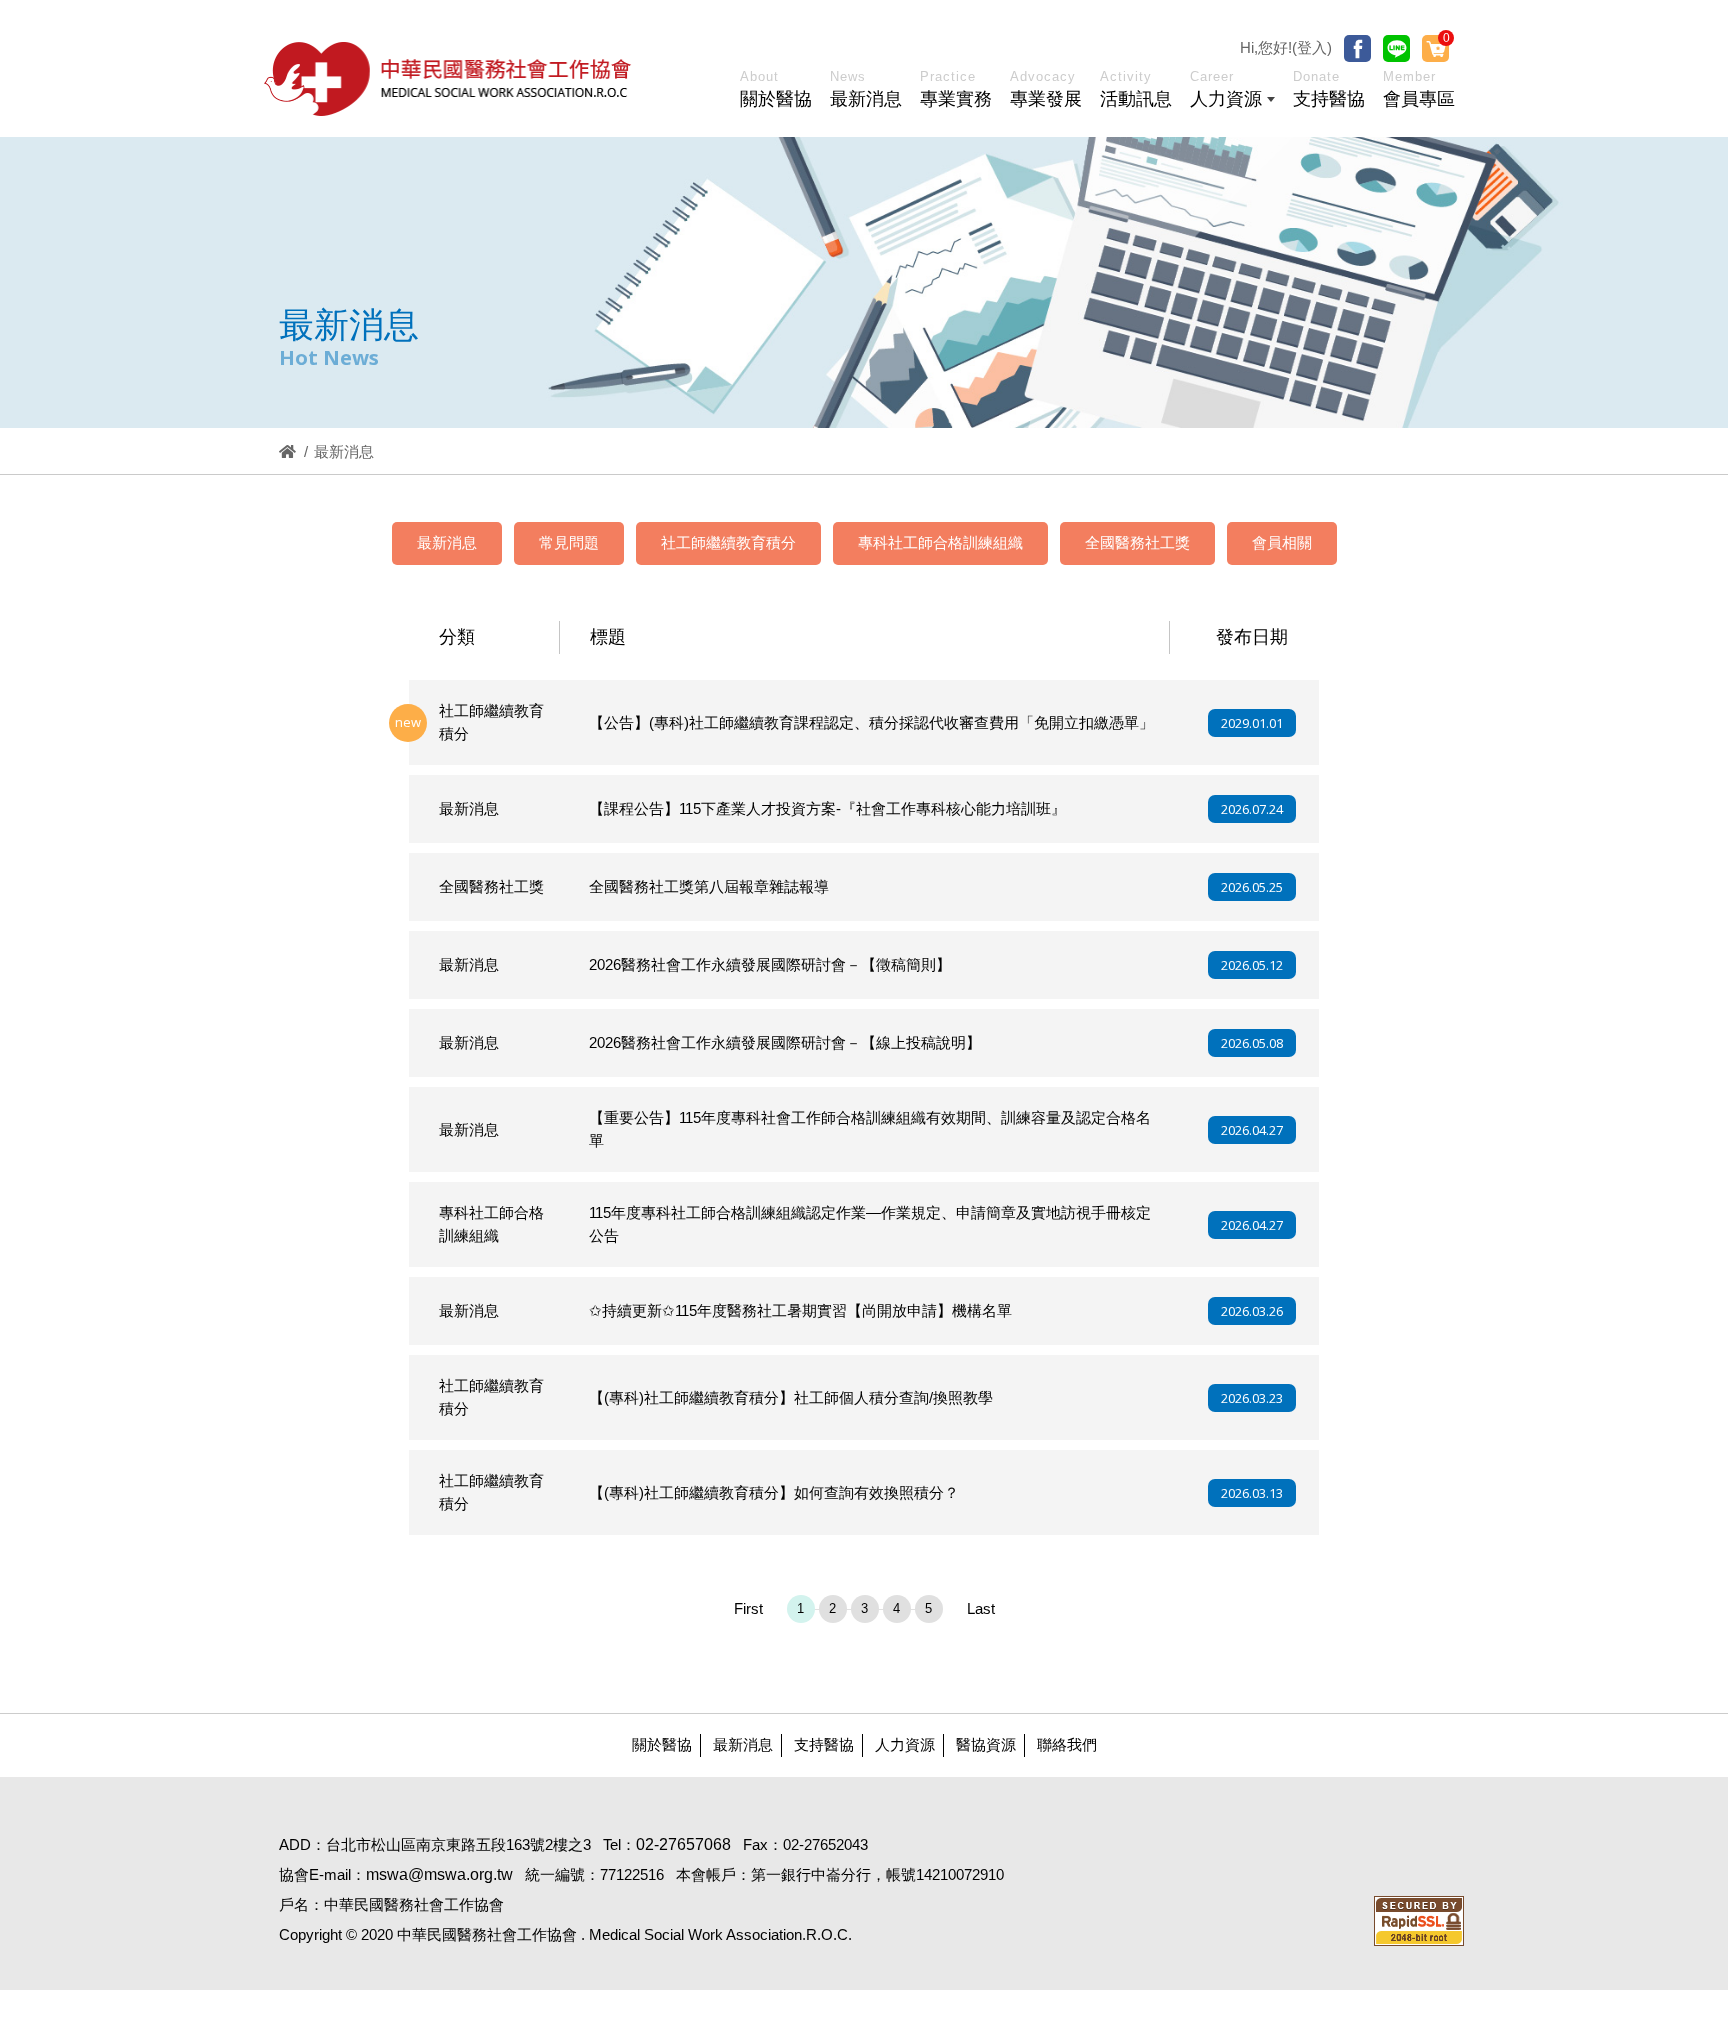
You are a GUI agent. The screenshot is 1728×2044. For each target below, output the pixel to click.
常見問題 (569, 542)
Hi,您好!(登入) (1286, 47)
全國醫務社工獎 (1137, 542)
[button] (1232, 93)
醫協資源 (986, 1744)
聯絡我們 (1067, 1744)
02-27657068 (683, 1844)
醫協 (449, 78)
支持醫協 (824, 1744)
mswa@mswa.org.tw (439, 1874)
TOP (1619, 1610)
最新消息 (447, 542)
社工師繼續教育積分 (728, 542)
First (748, 1608)
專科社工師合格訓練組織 (940, 542)
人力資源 (905, 1744)
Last (981, 1608)
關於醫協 (662, 1744)
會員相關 (1282, 542)
